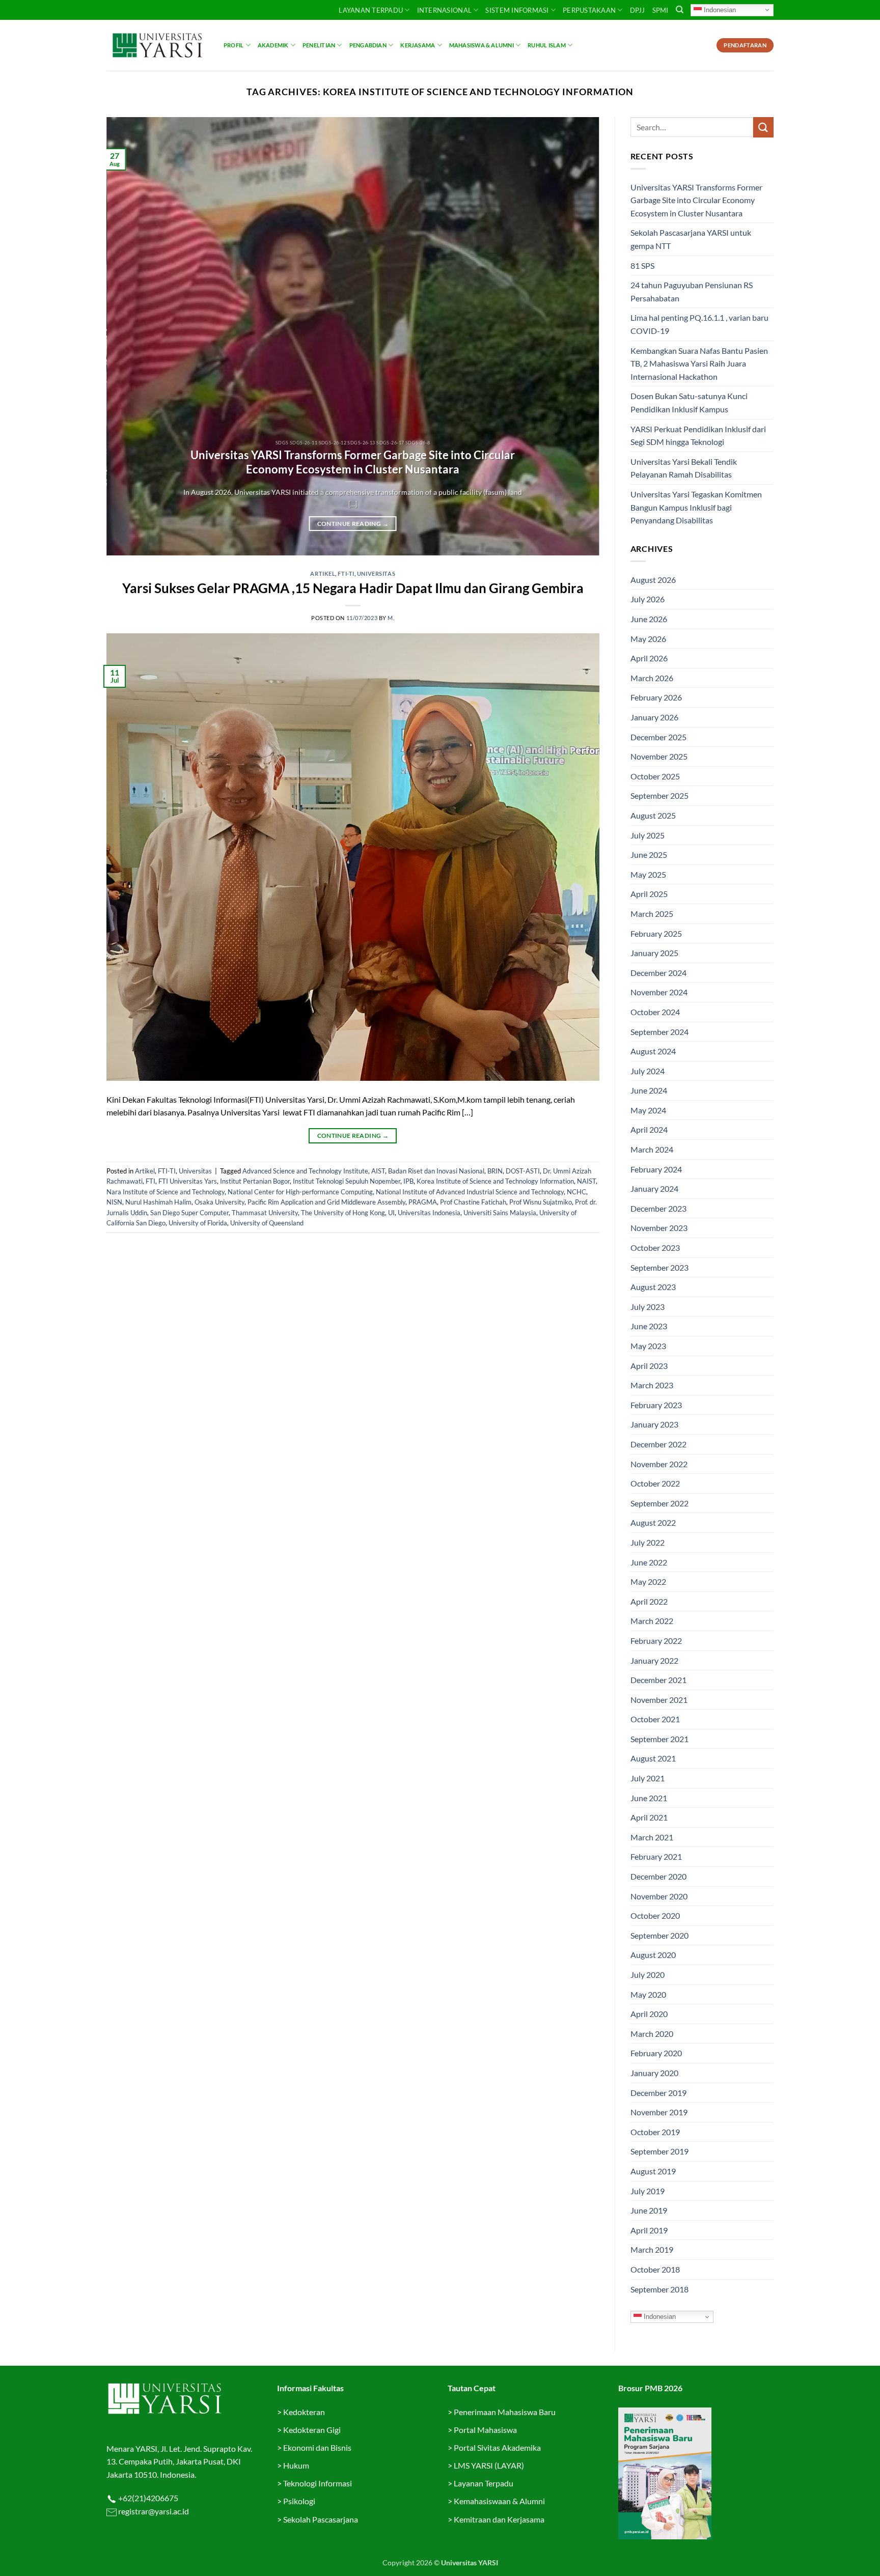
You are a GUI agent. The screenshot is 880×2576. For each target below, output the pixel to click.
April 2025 (649, 894)
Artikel (323, 573)
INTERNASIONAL (444, 10)
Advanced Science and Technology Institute (305, 1171)
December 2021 (658, 1680)
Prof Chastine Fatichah (473, 1202)
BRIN (495, 1171)
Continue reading (353, 524)
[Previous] (129, 337)
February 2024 (656, 1169)
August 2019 (653, 2171)
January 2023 (654, 1424)
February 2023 (656, 1405)
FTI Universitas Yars (188, 1181)
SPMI (661, 10)
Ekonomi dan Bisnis (317, 2447)
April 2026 (649, 658)
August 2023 (653, 1287)
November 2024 (659, 992)
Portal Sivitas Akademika (497, 2447)
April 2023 (649, 1366)
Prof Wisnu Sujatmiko (541, 1202)
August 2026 (653, 580)
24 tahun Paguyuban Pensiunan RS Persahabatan (692, 291)
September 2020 (659, 1935)
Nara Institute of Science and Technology (166, 1192)
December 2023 (658, 1208)
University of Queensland (267, 1223)
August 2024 (653, 1051)
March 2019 (652, 2249)
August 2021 (653, 1758)
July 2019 (648, 2191)
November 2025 (659, 756)
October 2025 (655, 776)
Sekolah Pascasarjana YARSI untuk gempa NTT (691, 239)
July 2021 (648, 1778)
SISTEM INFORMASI (517, 10)
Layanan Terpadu (371, 10)
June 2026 (649, 619)
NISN (114, 1202)
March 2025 (652, 914)
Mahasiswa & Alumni (482, 45)
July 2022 (648, 1542)
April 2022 (649, 1601)
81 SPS (642, 265)
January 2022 (654, 1660)
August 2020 (653, 1955)
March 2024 (652, 1149)
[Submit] (763, 127)
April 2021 (649, 1817)
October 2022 (655, 1483)
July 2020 (648, 1975)
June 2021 (649, 1798)
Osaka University (219, 1202)
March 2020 (652, 2034)
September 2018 (659, 2289)
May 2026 (648, 639)
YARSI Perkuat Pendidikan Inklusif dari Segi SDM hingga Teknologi (698, 436)
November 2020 (659, 1896)
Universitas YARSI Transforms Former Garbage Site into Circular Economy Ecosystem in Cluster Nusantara (353, 462)
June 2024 (649, 1090)
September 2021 (659, 1739)
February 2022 (656, 1641)
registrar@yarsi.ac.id (153, 2511)
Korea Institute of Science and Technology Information (495, 1181)
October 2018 (655, 2269)
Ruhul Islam (546, 45)
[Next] (576, 337)
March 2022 (652, 1621)
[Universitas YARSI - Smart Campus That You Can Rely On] (157, 45)
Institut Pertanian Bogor (255, 1181)
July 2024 (648, 1071)
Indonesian (719, 9)
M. (391, 618)
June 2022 (649, 1562)
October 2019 (655, 2132)
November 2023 (659, 1228)
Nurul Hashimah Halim (158, 1202)
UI (391, 1213)
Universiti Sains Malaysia (500, 1213)
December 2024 (658, 973)
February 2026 (656, 697)
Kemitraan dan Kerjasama (499, 2519)
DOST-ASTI (523, 1171)
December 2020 (658, 1876)
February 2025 (656, 933)
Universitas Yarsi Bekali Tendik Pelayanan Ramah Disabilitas (684, 468)
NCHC (576, 1192)
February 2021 (656, 1856)
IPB (408, 1181)
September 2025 (659, 795)
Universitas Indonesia (429, 1213)
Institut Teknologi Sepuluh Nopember (347, 1181)
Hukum (296, 2465)
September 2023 (659, 1267)
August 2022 (653, 1522)
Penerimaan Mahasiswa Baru (505, 2412)
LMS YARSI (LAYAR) (489, 2465)
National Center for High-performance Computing (300, 1192)
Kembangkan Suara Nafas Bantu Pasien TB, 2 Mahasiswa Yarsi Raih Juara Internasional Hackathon (699, 363)
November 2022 (659, 1464)
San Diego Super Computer (189, 1213)
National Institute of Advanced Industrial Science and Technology (470, 1192)
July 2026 (648, 599)
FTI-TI (346, 573)
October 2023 (655, 1248)
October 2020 (655, 1915)
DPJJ (638, 10)
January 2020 (654, 2073)
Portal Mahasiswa (485, 2430)
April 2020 (649, 2014)
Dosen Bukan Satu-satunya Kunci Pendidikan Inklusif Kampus (689, 402)
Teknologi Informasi (318, 2483)
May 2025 (648, 874)
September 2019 (659, 2151)
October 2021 (655, 1719)
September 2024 (659, 1032)
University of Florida (198, 1223)
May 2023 (648, 1346)
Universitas (376, 573)
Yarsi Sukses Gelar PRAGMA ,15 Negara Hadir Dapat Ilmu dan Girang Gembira (353, 588)
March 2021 (652, 1837)
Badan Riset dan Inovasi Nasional (436, 1171)
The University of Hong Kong (343, 1213)
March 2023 (652, 1385)
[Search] (680, 10)
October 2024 (655, 1012)
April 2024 (649, 1129)
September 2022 (659, 1503)
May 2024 (648, 1110)
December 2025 (658, 737)
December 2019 (658, 2093)
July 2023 (648, 1307)
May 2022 (648, 1581)
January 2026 (654, 717)
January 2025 (654, 953)
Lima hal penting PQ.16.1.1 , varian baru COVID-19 (699, 324)
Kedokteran (304, 2412)
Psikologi (299, 2501)
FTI (150, 1181)
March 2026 (652, 678)
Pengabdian (368, 45)
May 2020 (648, 1994)
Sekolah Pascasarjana (321, 2519)
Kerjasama (418, 45)
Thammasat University (265, 1213)
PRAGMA (423, 1202)
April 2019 (649, 2230)
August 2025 (653, 815)
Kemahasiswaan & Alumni (499, 2501)
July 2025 (648, 835)
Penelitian (319, 45)
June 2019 (649, 2210)
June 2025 (649, 855)
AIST (378, 1171)
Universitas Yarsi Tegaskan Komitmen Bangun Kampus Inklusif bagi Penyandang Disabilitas (696, 507)
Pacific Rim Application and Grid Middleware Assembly (326, 1202)
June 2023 (649, 1326)
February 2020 (656, 2053)
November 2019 (659, 2112)
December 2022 (658, 1444)
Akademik (273, 45)
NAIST (586, 1181)
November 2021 (659, 1700)
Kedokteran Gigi (312, 2430)
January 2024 (654, 1188)
